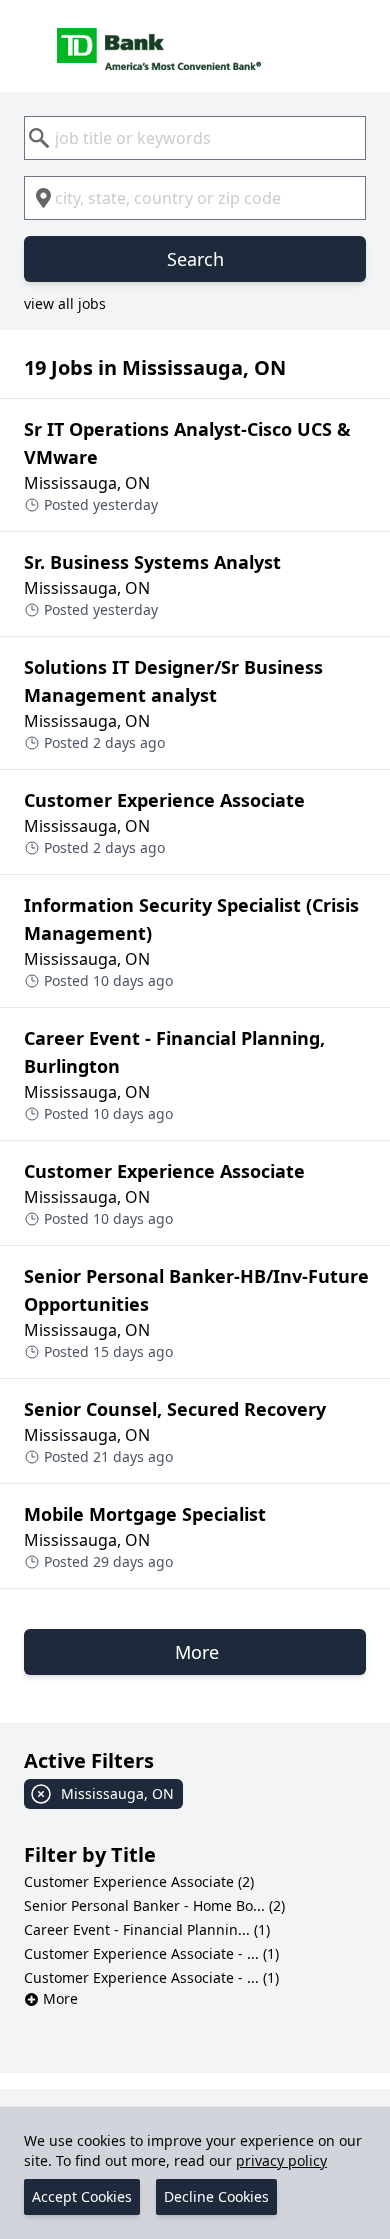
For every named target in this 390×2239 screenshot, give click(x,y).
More (60, 1998)
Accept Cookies (82, 2196)
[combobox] (195, 138)
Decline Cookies (216, 2196)
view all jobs (65, 303)
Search (195, 259)
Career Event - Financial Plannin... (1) (147, 1929)
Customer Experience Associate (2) (139, 1881)
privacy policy (281, 2160)
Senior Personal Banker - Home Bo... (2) (154, 1905)
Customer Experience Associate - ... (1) (151, 1953)
